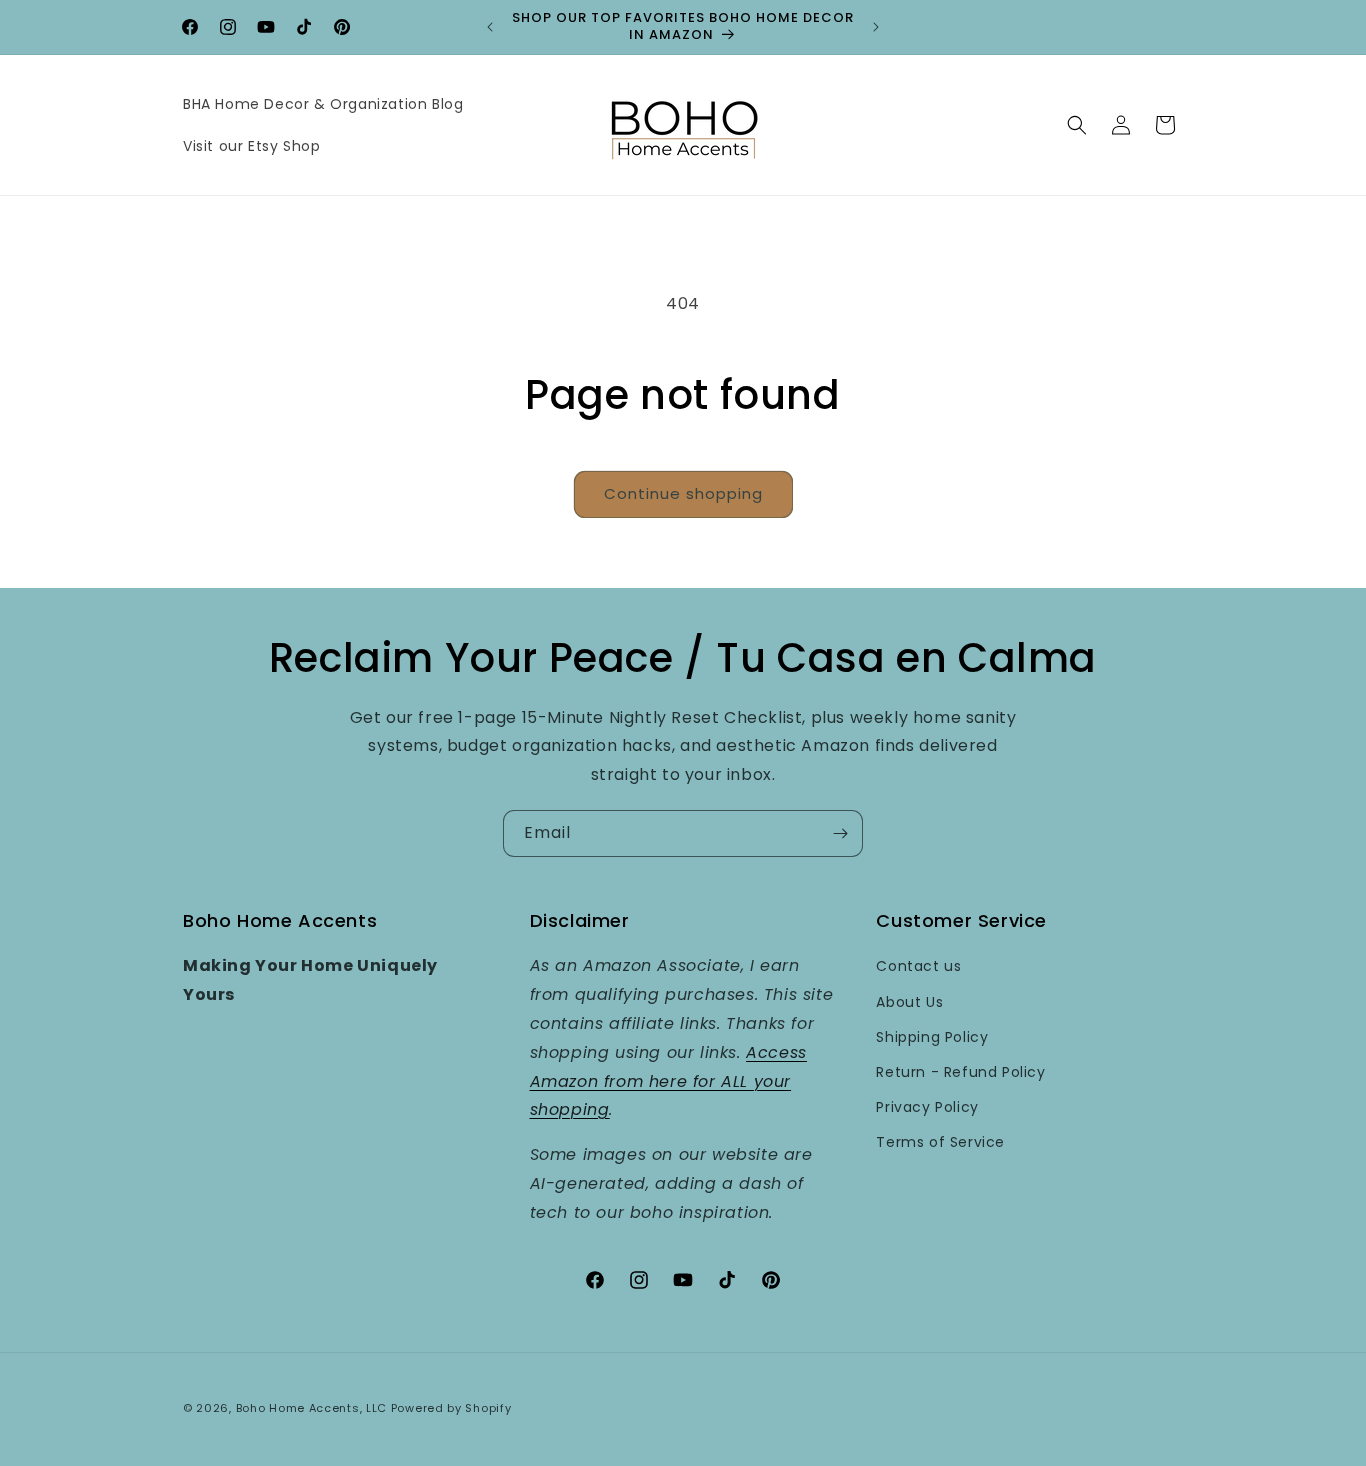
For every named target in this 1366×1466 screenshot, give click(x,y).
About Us (909, 1002)
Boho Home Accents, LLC (311, 1408)
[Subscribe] (840, 833)
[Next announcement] (876, 27)
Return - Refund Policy (960, 1072)
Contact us (918, 966)
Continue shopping (683, 493)
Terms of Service (940, 1142)
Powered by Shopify (451, 1408)
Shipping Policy (932, 1037)
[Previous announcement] (490, 27)
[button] (1077, 125)
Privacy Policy (927, 1107)
